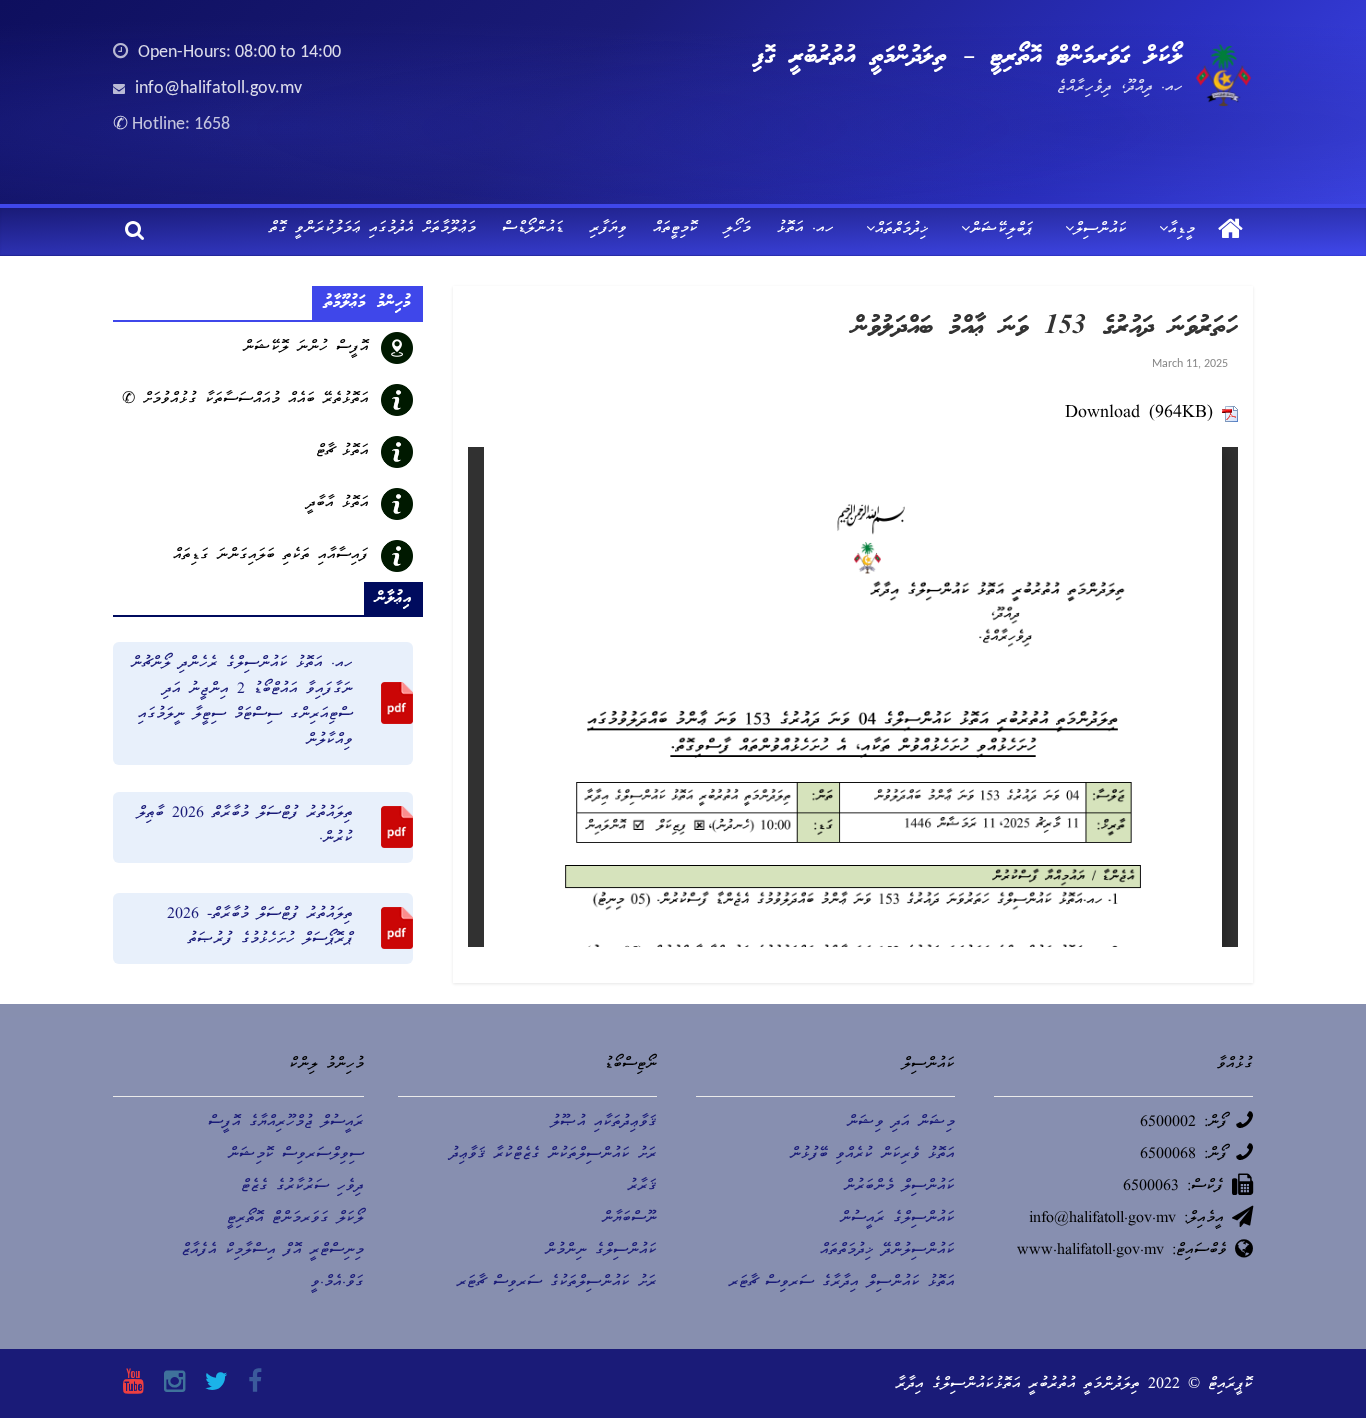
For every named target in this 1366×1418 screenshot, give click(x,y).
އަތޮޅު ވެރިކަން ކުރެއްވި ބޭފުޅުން (872, 1155)
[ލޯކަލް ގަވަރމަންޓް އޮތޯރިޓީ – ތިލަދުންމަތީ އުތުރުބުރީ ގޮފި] (1230, 231)
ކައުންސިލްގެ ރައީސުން (897, 1219)
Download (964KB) (1139, 413)
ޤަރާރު (642, 1187)
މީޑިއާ (1181, 230)
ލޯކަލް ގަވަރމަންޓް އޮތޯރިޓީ (295, 1219)
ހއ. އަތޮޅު (805, 229)
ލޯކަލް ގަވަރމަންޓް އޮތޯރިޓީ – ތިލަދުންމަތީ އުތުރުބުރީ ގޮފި (968, 57)
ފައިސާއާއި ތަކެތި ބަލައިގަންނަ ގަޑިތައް (271, 556)
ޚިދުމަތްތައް (902, 230)
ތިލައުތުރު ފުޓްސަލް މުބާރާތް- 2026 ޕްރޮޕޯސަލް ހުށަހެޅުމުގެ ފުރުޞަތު (260, 928)
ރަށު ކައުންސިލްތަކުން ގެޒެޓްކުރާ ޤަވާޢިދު (553, 1155)
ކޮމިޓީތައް (675, 229)
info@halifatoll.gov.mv (218, 88)
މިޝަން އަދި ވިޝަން (901, 1123)
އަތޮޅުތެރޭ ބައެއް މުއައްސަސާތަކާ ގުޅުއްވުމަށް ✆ (245, 400)
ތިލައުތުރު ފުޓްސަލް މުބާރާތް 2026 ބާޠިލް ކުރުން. (245, 827)
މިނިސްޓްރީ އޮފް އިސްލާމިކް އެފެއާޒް (272, 1251)
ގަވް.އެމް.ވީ (337, 1283)
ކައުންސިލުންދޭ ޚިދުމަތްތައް (887, 1251)
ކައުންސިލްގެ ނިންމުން (601, 1251)
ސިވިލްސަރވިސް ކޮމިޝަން (296, 1155)
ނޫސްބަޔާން (629, 1219)
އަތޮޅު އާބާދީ (338, 504)
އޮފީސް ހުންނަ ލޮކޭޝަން (306, 348)
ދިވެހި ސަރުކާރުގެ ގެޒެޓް (302, 1187)
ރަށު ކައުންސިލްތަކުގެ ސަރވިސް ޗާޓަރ (557, 1283)
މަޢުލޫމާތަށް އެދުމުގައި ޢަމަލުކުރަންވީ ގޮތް (372, 229)
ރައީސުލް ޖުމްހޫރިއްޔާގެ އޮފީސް (286, 1123)
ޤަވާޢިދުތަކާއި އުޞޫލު (604, 1123)
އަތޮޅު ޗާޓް (342, 452)
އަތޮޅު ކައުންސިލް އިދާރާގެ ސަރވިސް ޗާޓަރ (842, 1283)
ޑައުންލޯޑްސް (533, 229)
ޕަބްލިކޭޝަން (1001, 230)
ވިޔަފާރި (608, 229)
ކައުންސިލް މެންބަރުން (899, 1187)
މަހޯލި (737, 229)
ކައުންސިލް (1100, 230)
